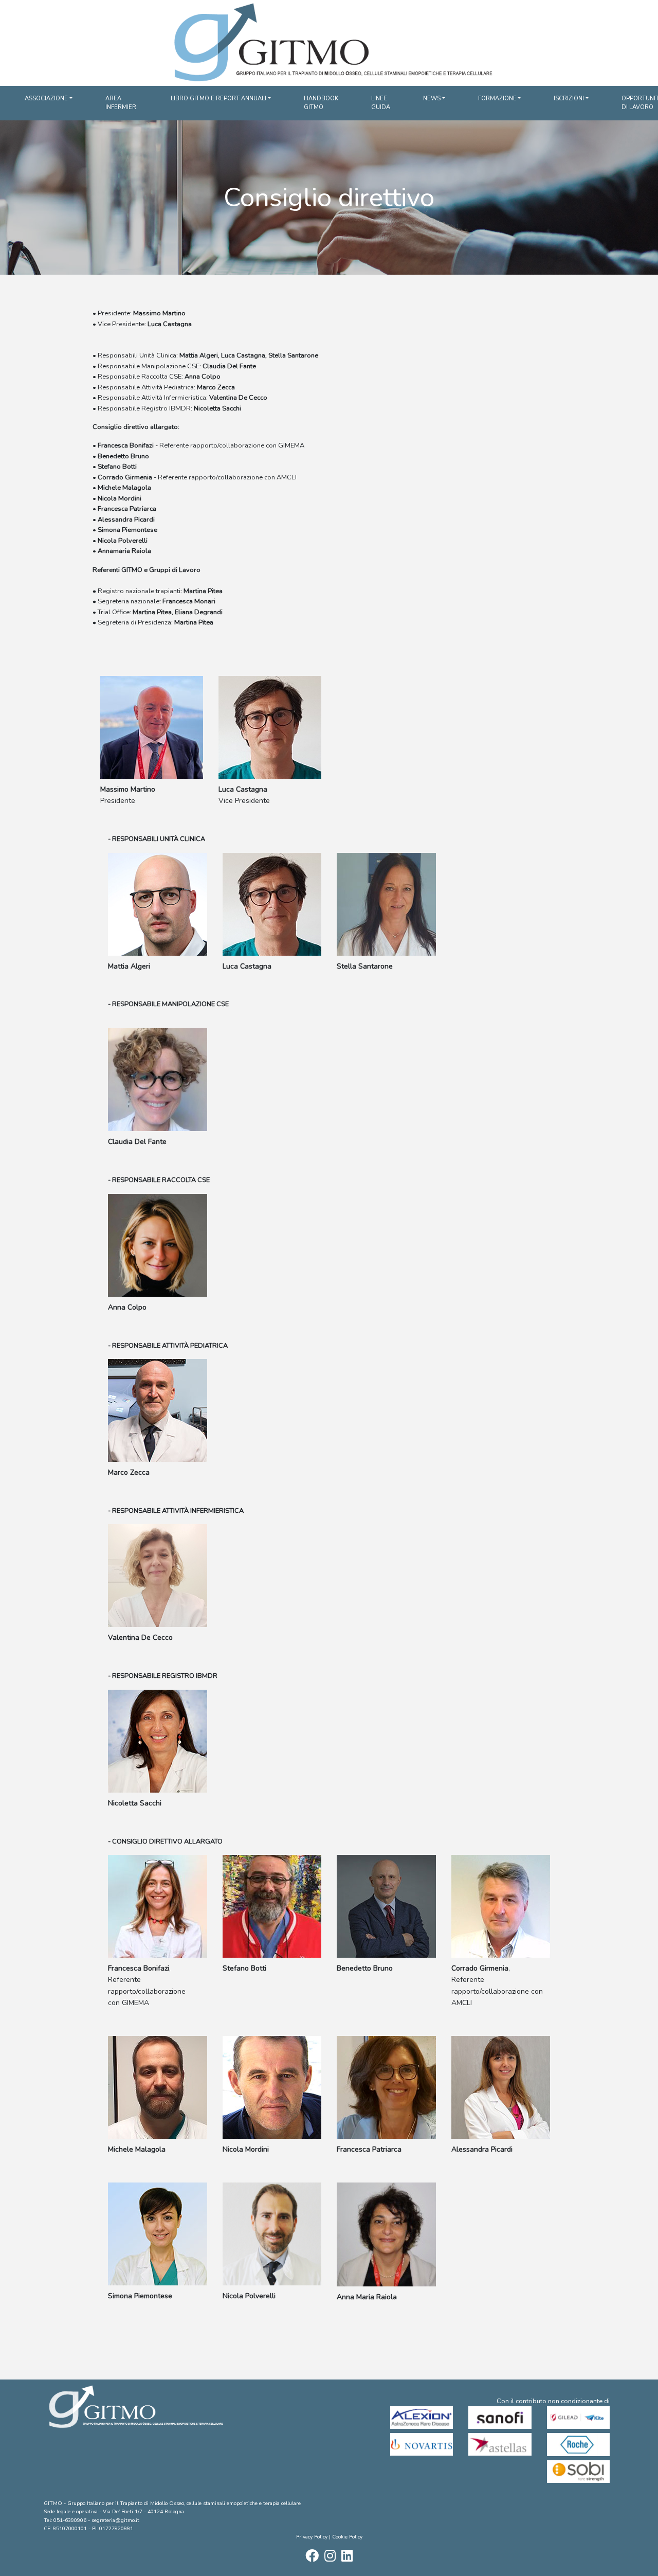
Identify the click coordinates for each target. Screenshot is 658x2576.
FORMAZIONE (497, 99)
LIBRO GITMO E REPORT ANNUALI (218, 99)
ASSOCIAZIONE (46, 99)
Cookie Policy (347, 2537)
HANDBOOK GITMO (321, 103)
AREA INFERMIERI (122, 103)
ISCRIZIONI (569, 99)
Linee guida (381, 103)
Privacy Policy (312, 2537)
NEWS (432, 99)
